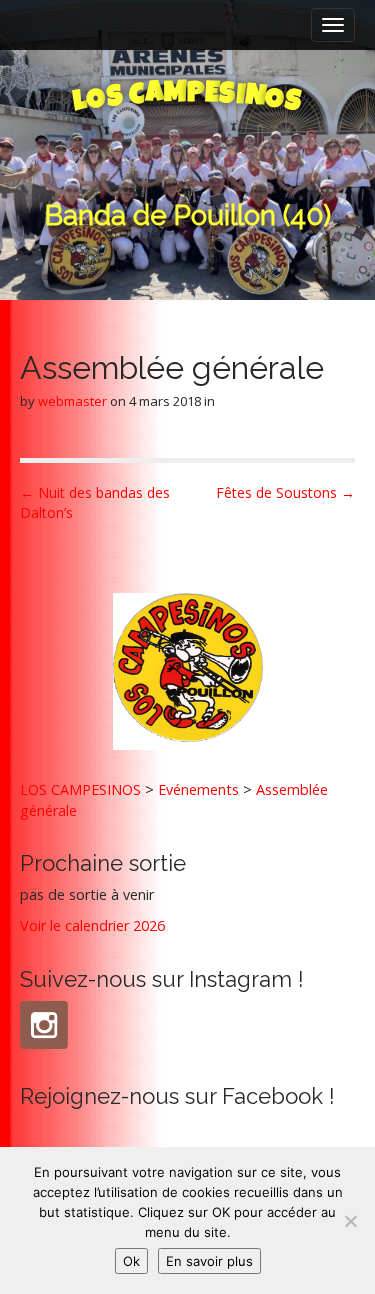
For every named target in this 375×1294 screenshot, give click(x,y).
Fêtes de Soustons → (285, 492)
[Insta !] (44, 1025)
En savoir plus (209, 1261)
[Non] (350, 1221)
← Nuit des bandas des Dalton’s (95, 502)
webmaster (72, 401)
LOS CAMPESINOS (80, 789)
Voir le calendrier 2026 (92, 925)
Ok (131, 1261)
